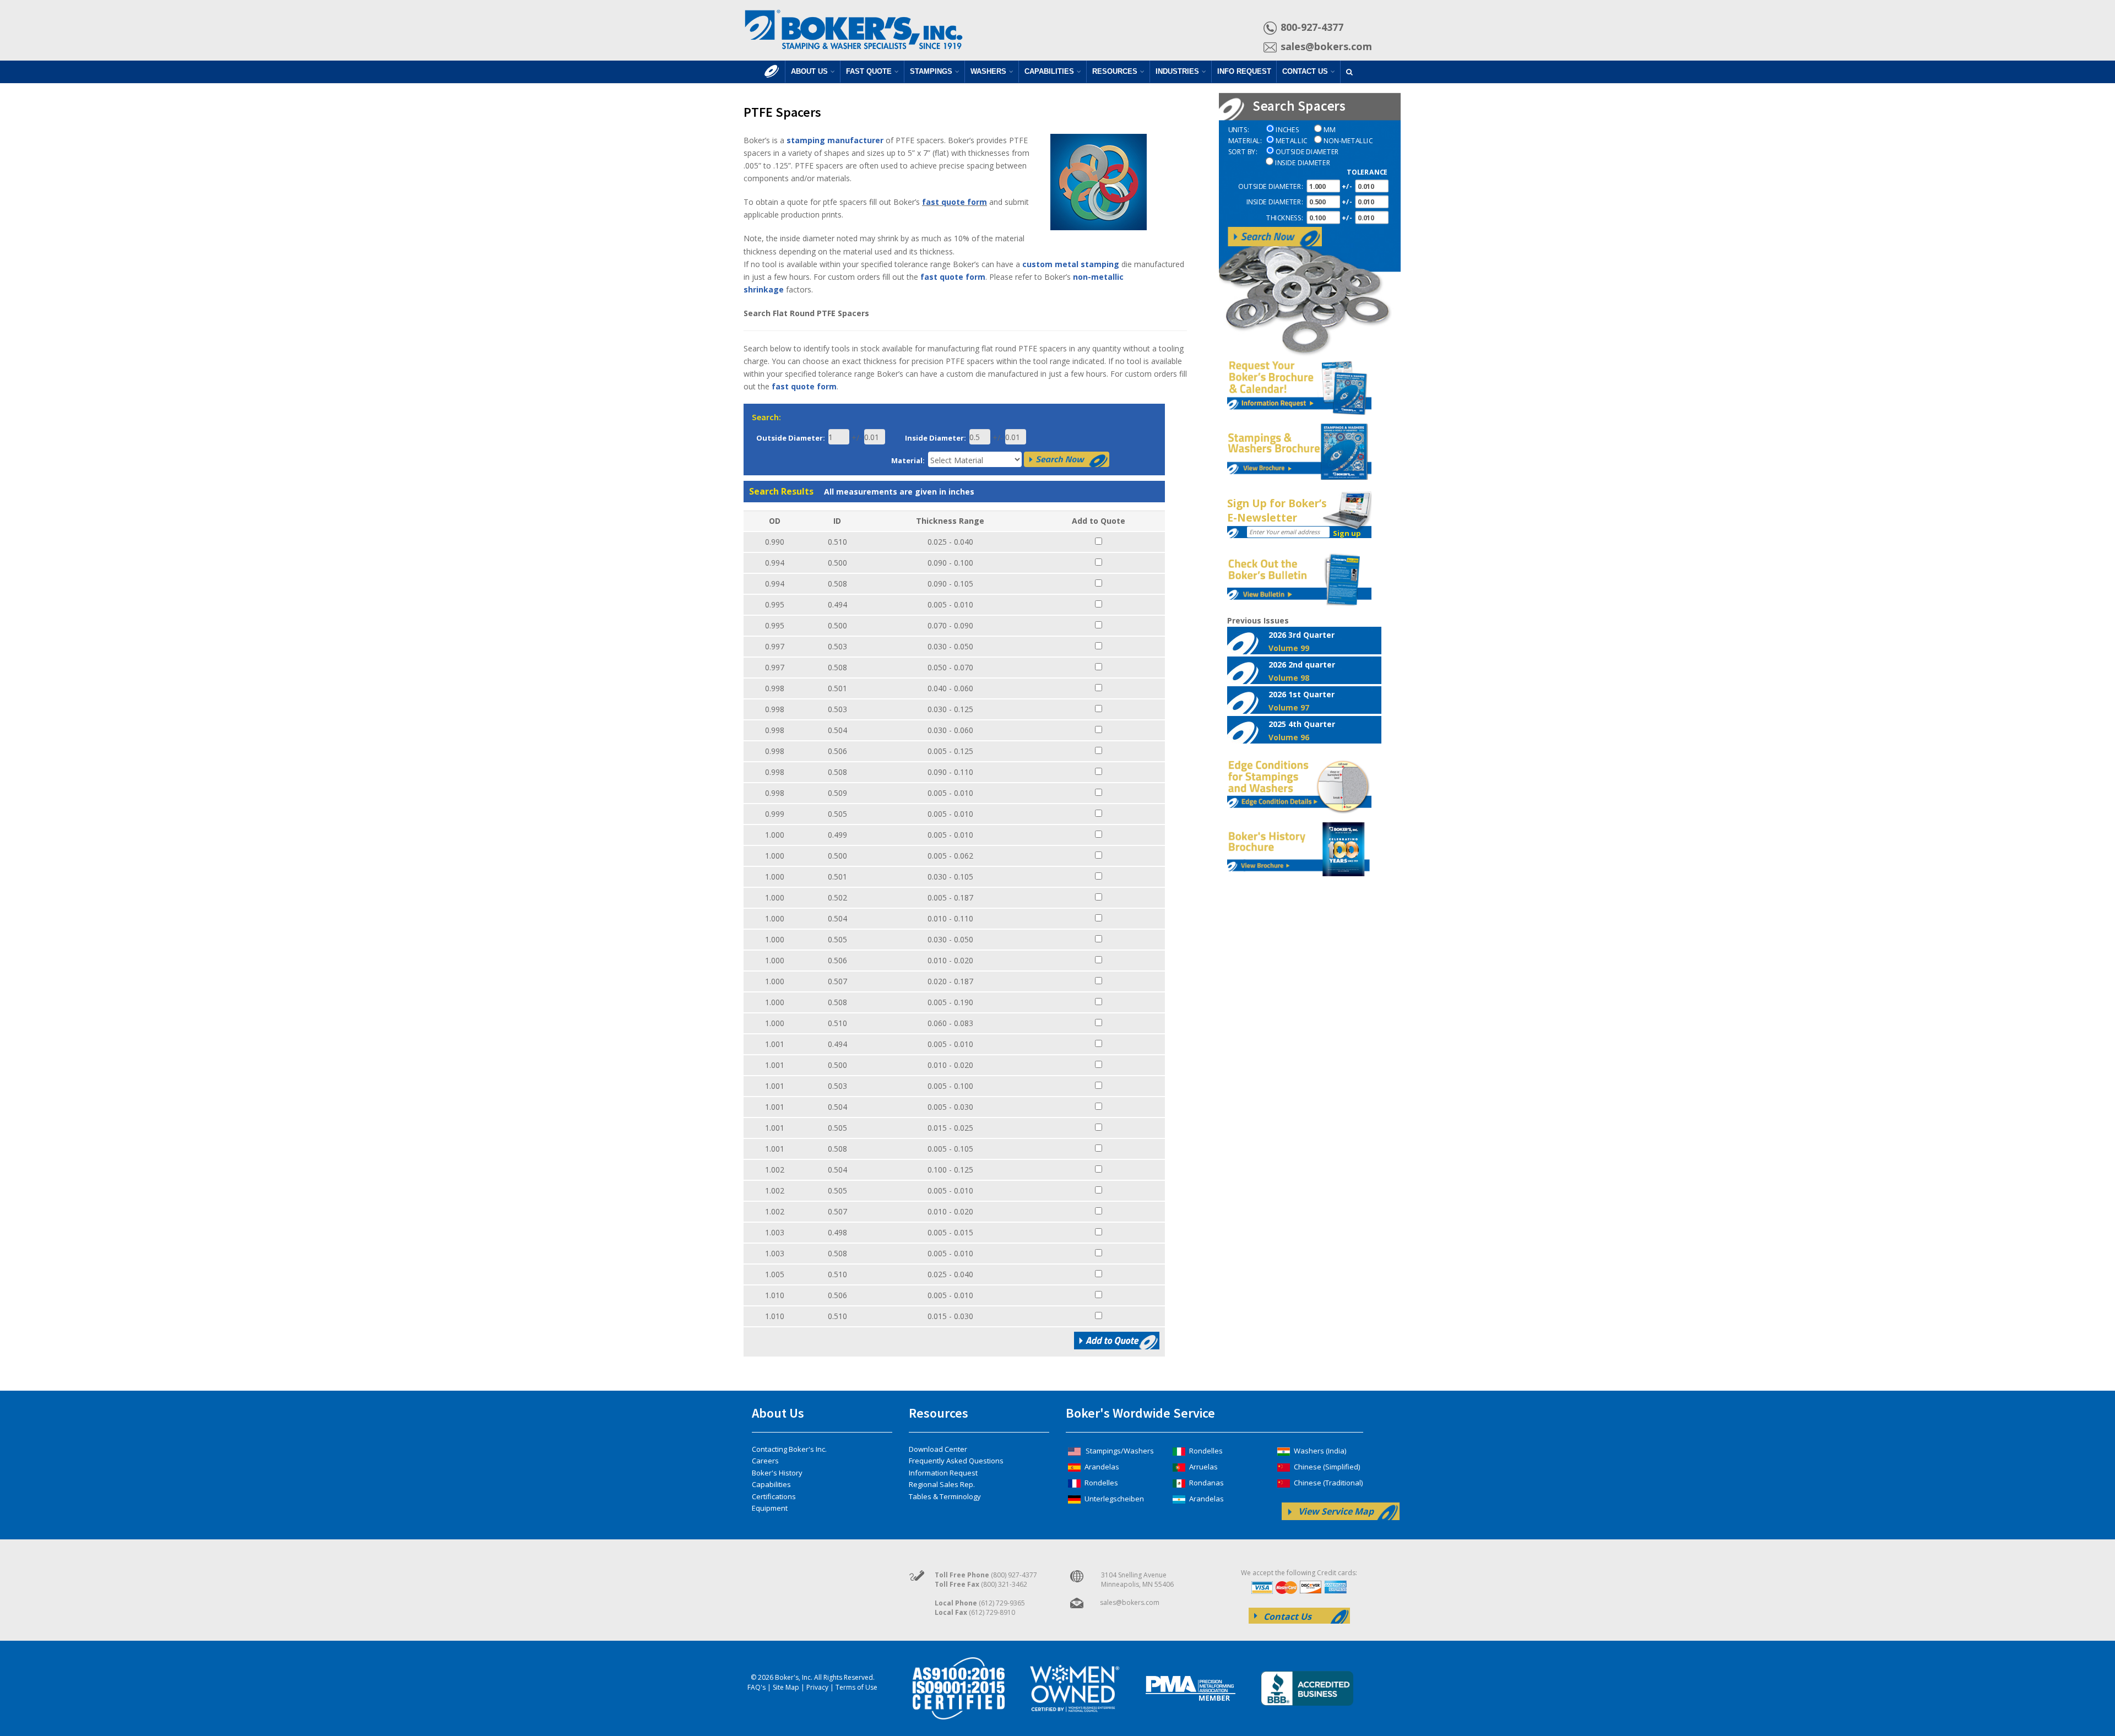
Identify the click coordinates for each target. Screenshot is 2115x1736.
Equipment (770, 1508)
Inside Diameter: (936, 438)
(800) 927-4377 (1014, 1575)
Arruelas (1203, 1467)
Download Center (938, 1449)
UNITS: (1238, 130)
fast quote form (955, 202)
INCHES (1287, 130)
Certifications (774, 1496)
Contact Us (1305, 71)
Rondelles (1100, 1483)
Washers (988, 71)
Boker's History (777, 1473)
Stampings (931, 71)
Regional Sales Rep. (942, 1484)
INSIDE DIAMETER (1303, 163)
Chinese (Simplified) (1326, 1467)
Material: (908, 460)
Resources (1115, 71)
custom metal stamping (1071, 264)
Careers (765, 1461)
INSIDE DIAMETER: (1274, 202)
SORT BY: (1243, 152)
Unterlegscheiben (1113, 1499)
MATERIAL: (1245, 141)
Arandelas (1101, 1467)
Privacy (817, 1687)
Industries (1177, 71)
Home (772, 77)
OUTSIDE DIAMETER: (1270, 186)
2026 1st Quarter (1301, 701)
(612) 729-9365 (1002, 1603)
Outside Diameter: (791, 438)
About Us (809, 71)
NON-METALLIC (1348, 141)
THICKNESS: (1284, 218)
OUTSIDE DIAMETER (1307, 152)
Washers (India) (1319, 1451)
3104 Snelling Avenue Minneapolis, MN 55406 (1137, 1580)
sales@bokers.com (1326, 46)
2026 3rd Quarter (1301, 641)
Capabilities (1049, 71)
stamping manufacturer (835, 140)
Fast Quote (869, 71)
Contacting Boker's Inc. (789, 1449)
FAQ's (756, 1687)
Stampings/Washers (1119, 1451)
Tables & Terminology (945, 1496)
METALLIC (1291, 141)
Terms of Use (856, 1687)
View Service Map (1336, 1511)
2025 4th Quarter (1302, 730)
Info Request (1244, 71)
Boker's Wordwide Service (1140, 1413)
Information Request (943, 1473)
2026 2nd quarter (1302, 671)
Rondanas (1206, 1483)
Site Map (786, 1687)
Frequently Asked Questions (956, 1461)
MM (1330, 130)
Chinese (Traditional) (1327, 1483)
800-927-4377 (1312, 27)
